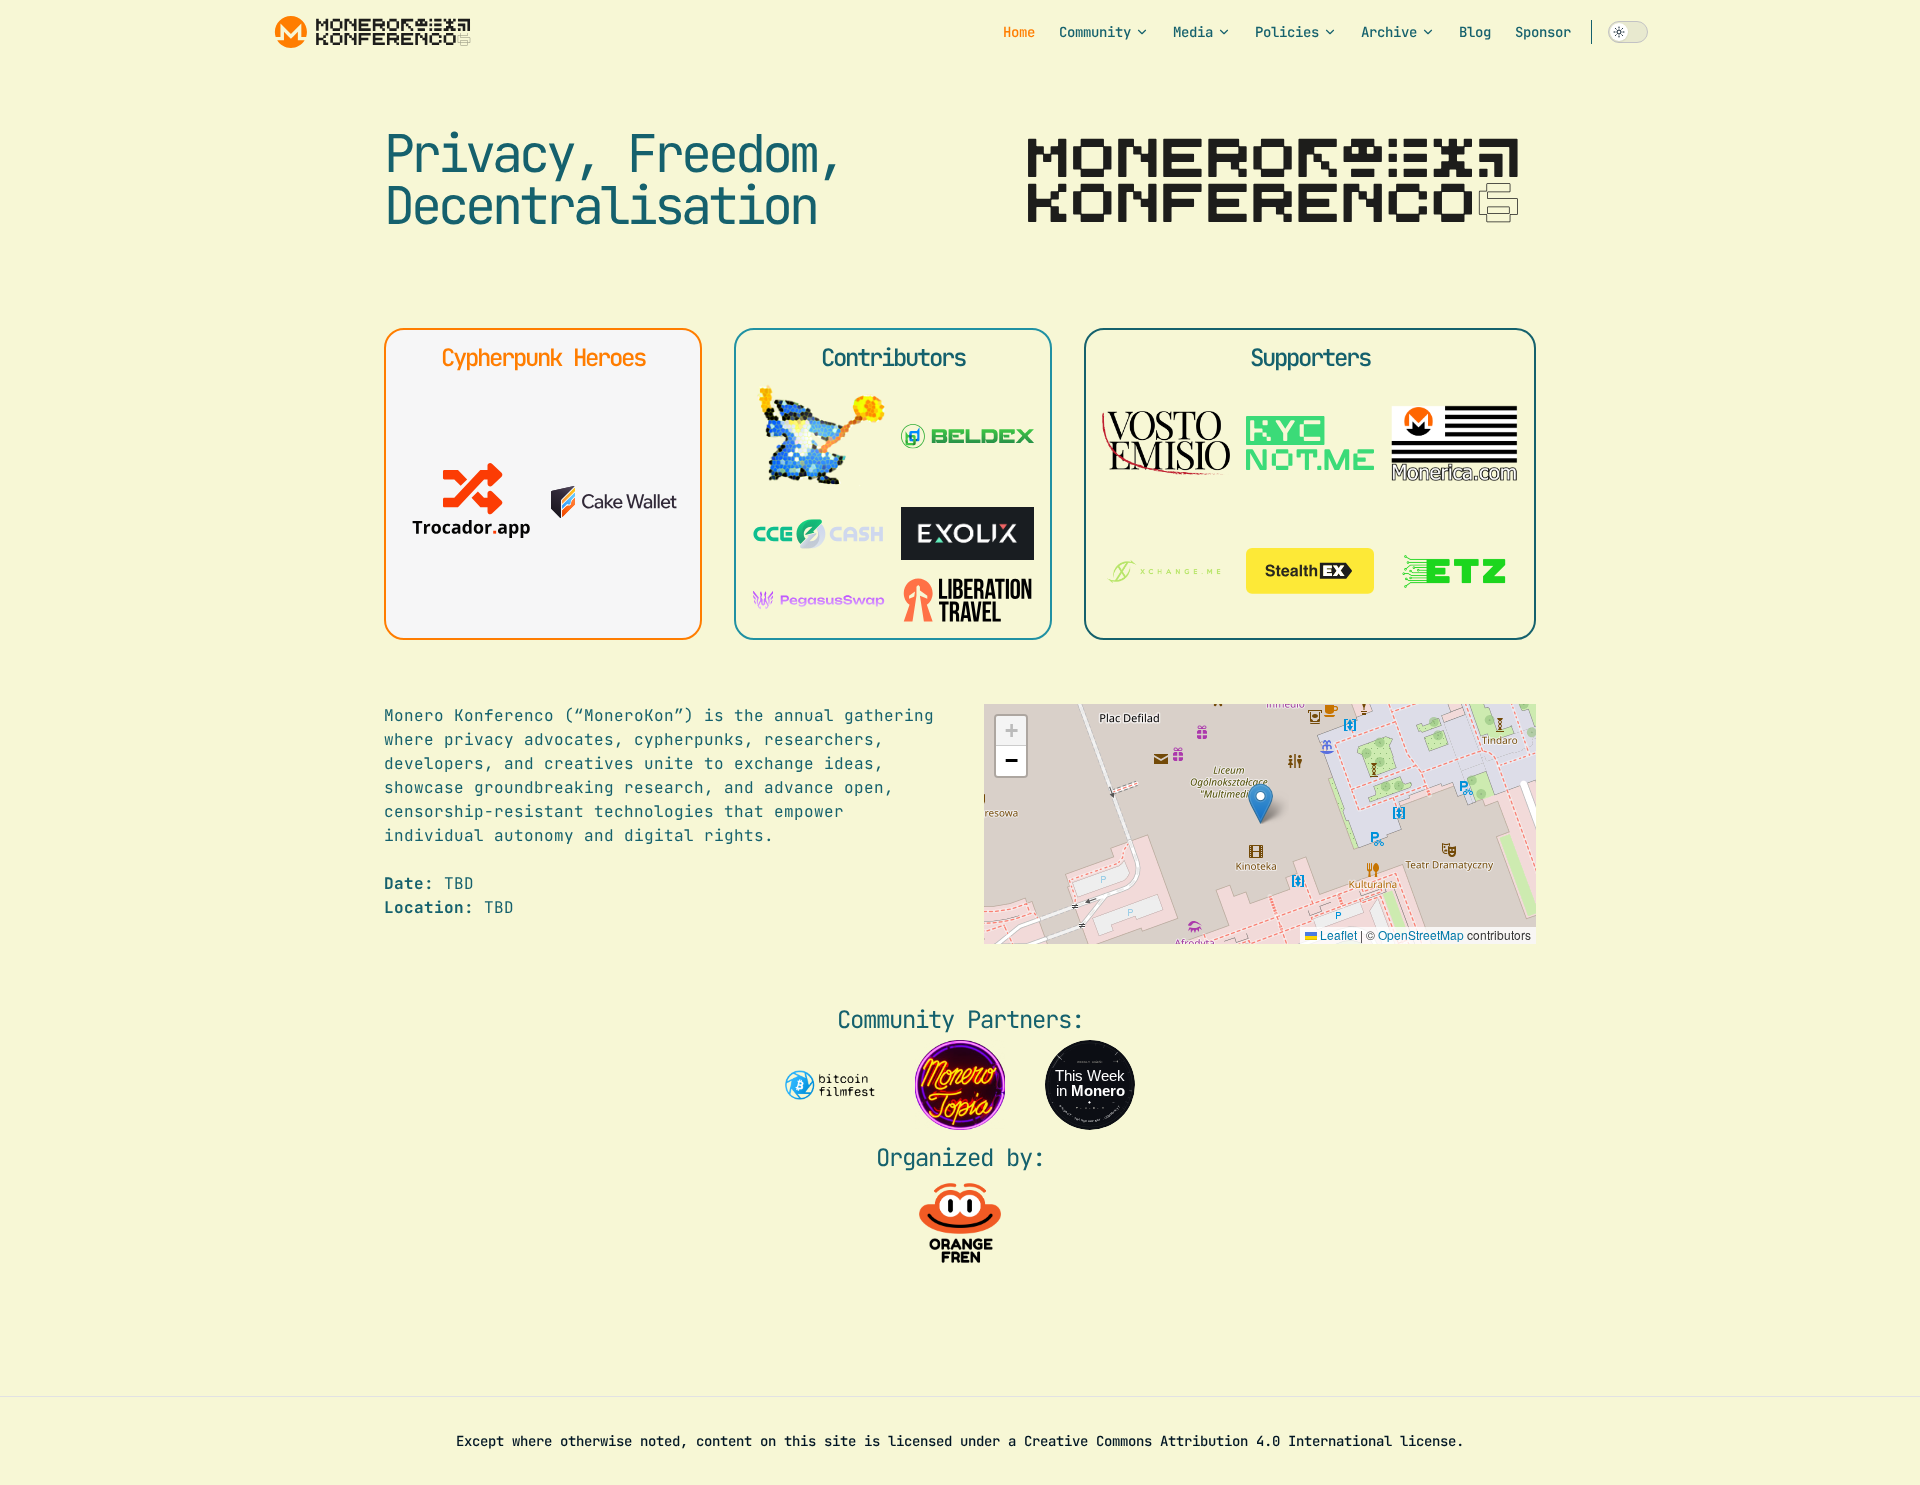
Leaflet (1337, 934)
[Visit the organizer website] (960, 1223)
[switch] (1628, 32)
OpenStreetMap (1421, 934)
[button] (1260, 803)
